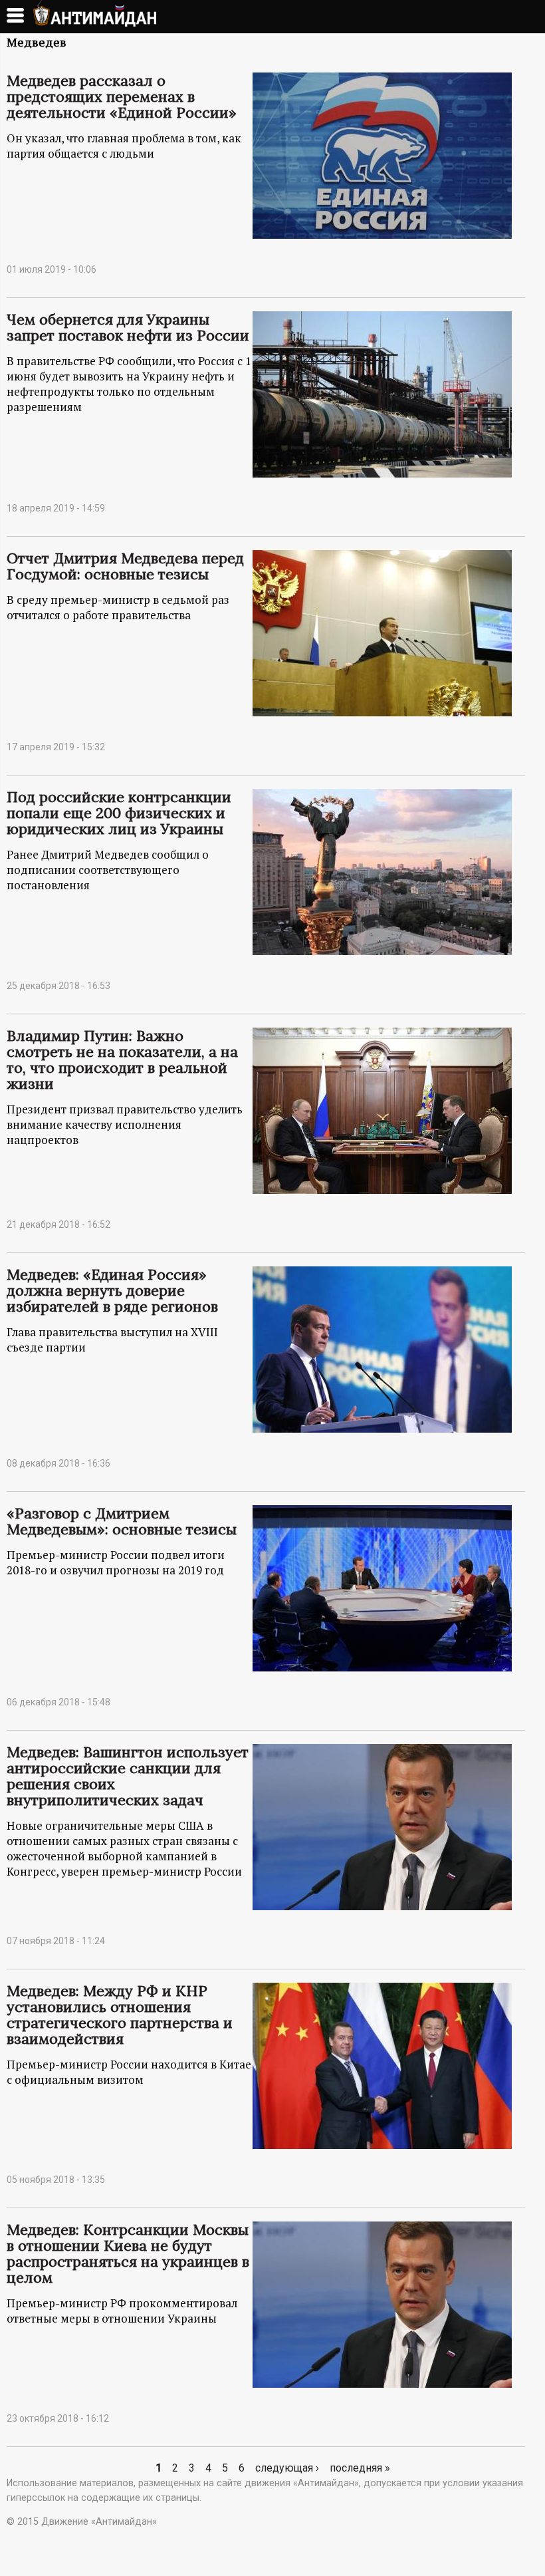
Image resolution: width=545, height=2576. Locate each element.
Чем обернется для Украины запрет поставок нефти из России (128, 327)
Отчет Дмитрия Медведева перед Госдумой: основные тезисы (125, 566)
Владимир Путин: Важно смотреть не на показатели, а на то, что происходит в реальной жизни (122, 1060)
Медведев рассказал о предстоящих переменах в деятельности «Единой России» (122, 96)
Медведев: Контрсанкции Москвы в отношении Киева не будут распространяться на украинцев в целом (128, 2253)
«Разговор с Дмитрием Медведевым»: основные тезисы (122, 1521)
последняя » (360, 2468)
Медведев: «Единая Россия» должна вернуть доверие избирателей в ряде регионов (112, 1290)
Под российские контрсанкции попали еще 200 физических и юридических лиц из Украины (119, 813)
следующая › (287, 2468)
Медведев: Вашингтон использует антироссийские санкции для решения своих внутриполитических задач (128, 1776)
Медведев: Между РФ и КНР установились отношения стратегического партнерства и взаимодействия (120, 2015)
